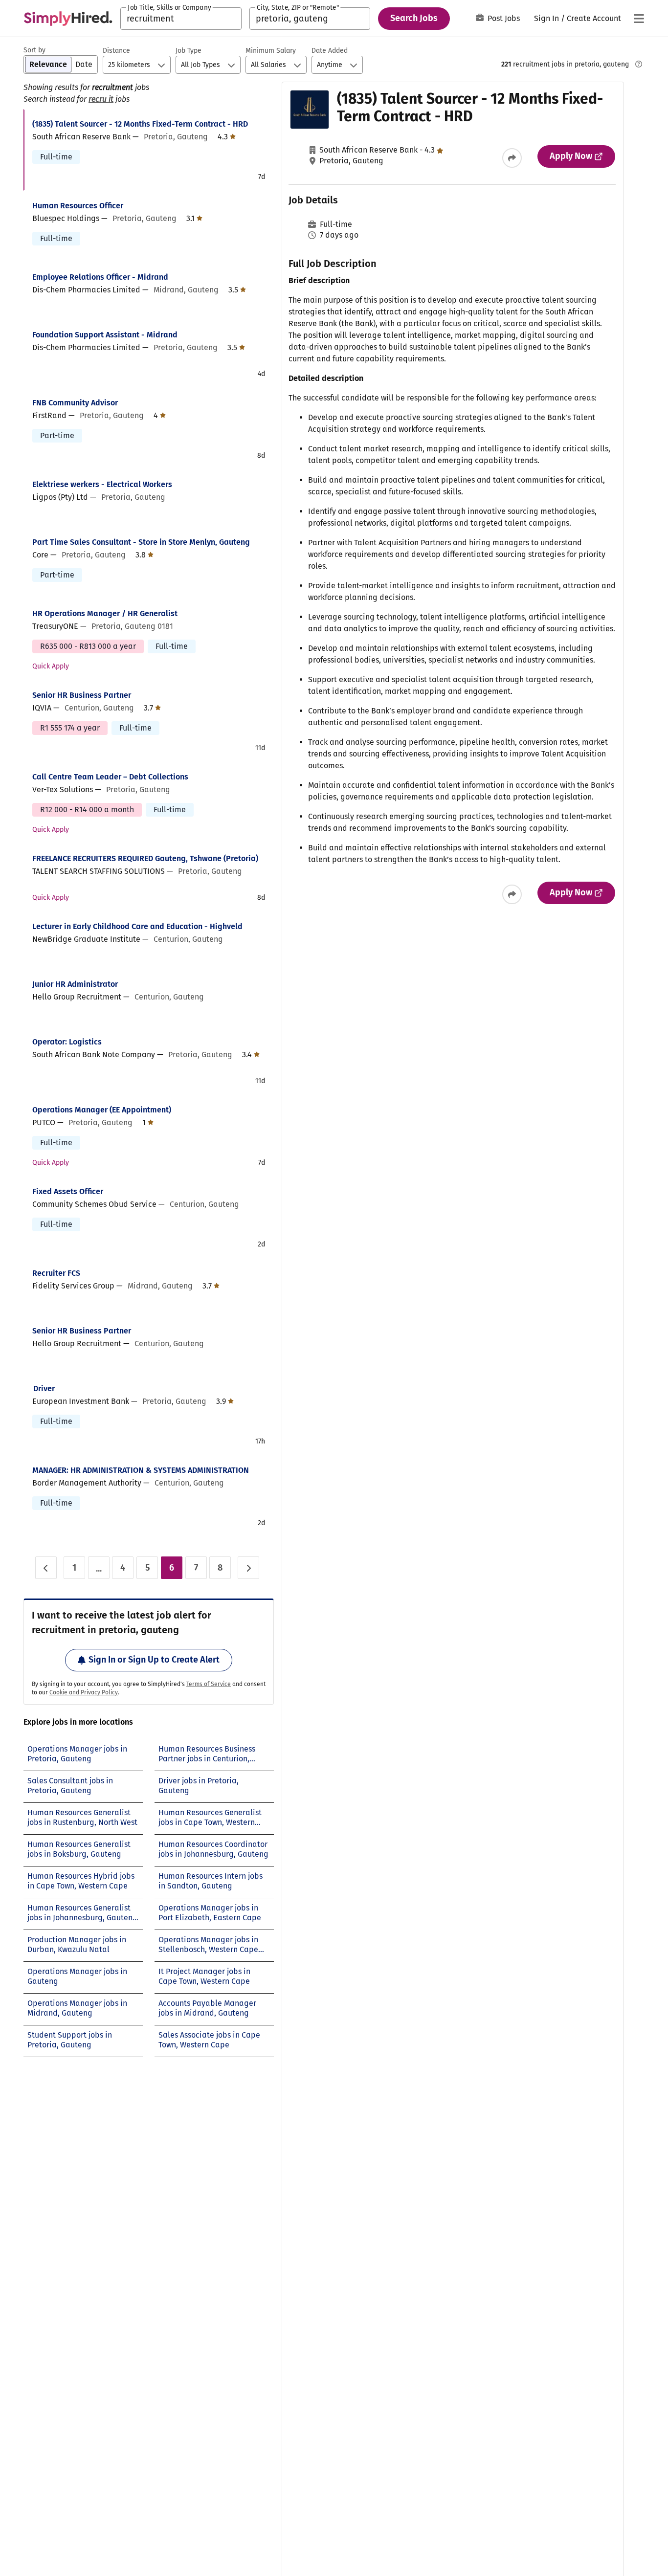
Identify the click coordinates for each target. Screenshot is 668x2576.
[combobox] (181, 19)
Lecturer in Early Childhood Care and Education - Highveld (137, 926)
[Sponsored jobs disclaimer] (639, 64)
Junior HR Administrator (75, 984)
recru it (101, 99)
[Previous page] (46, 1568)
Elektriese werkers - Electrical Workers (102, 484)
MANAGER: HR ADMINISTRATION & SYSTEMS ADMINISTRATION (141, 1470)
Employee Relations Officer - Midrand (100, 277)
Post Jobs (504, 18)
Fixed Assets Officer (68, 1191)
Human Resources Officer (78, 206)
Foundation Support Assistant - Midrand (105, 335)
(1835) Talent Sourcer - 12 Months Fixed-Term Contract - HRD (140, 124)
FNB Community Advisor (75, 403)
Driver (44, 1388)
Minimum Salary (271, 51)
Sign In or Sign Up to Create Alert (154, 1660)
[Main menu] (639, 19)
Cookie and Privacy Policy (84, 1692)
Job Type (189, 51)
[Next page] (248, 1568)
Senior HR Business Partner (82, 695)
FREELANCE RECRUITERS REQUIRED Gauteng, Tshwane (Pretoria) (145, 858)
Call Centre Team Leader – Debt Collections (110, 777)
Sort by (34, 50)
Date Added (330, 51)
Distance (116, 51)
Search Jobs (414, 18)
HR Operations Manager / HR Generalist (105, 613)
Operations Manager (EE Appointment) (102, 1110)
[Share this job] (512, 158)
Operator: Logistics (67, 1042)
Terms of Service (209, 1684)
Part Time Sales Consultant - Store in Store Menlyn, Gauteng (141, 542)
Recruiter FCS (56, 1273)
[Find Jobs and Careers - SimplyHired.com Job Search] (68, 19)
